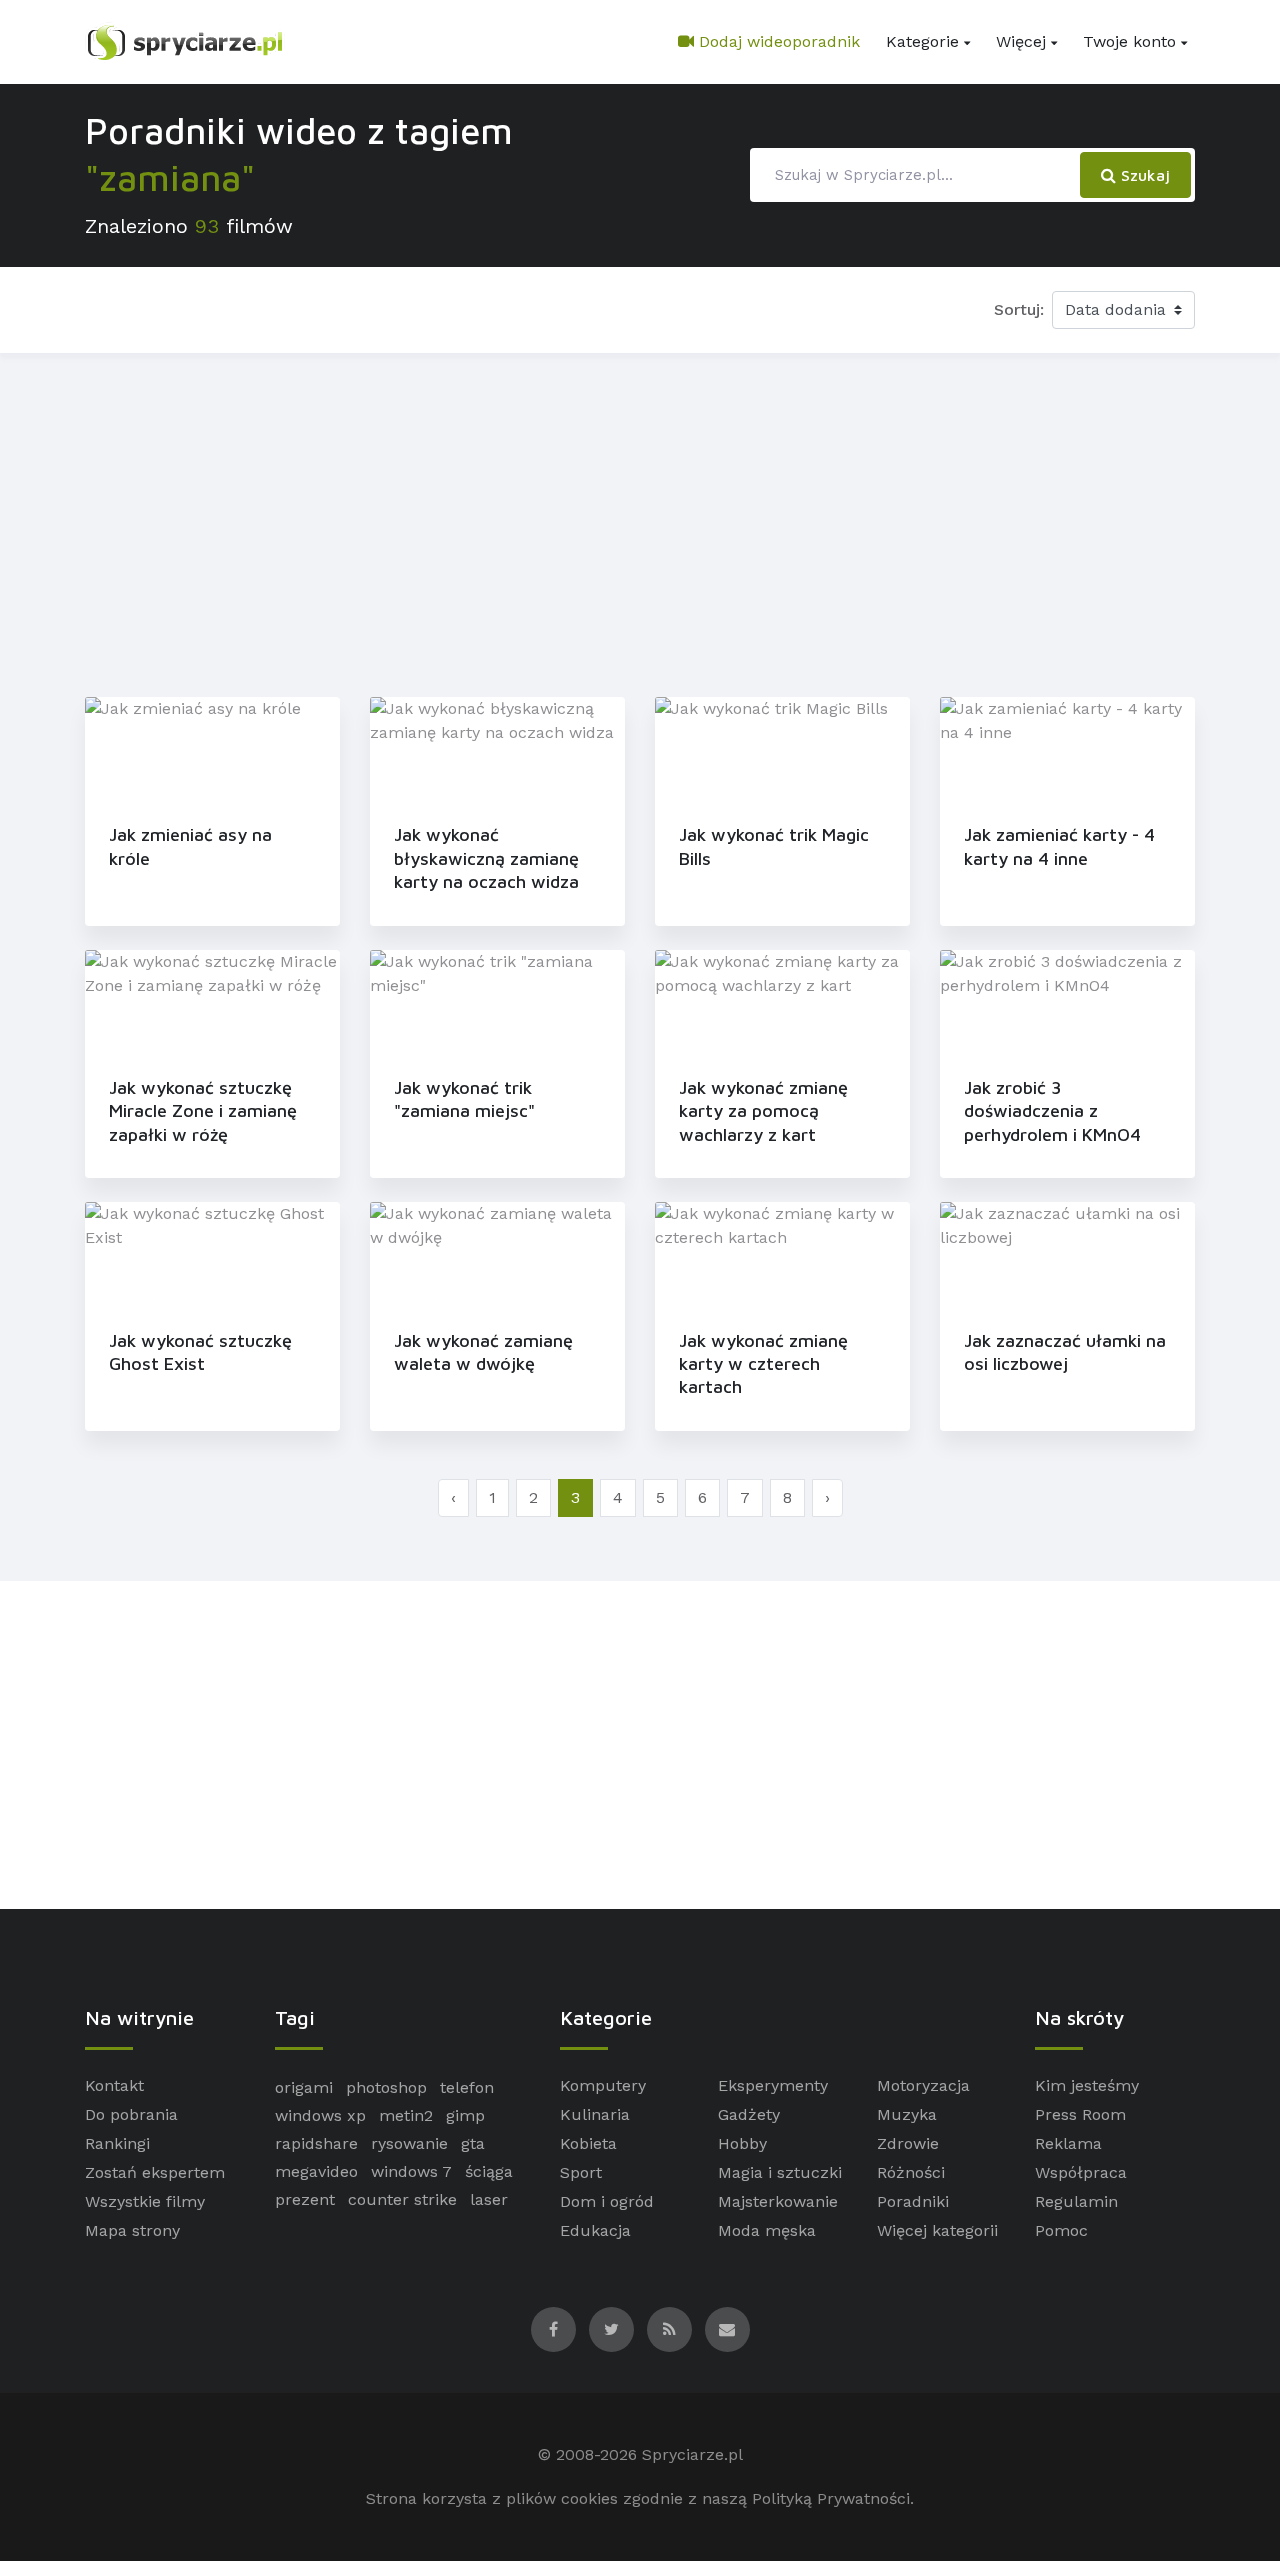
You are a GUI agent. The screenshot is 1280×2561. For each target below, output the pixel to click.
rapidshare (316, 2143)
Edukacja (595, 2230)
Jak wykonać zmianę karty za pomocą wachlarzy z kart (763, 1111)
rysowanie (409, 2143)
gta (473, 2143)
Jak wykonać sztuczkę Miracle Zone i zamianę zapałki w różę (203, 1111)
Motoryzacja (923, 2085)
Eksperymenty (773, 2085)
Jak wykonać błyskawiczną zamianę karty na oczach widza (486, 858)
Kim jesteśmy (1087, 2085)
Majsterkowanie (778, 2201)
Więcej (1021, 41)
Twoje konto (1129, 41)
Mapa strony (132, 2230)
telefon (467, 2087)
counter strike (402, 2199)
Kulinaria (595, 2114)
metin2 (406, 2115)
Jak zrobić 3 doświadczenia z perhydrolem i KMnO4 (1052, 1111)
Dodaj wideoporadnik (777, 41)
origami (304, 2087)
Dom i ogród (607, 2201)
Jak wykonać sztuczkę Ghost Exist (200, 1352)
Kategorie (922, 41)
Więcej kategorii (937, 2230)
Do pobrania (131, 2114)
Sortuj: (1019, 309)
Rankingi (117, 2143)
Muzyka (907, 2114)
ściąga (489, 2171)
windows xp (320, 2115)
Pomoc (1061, 2230)
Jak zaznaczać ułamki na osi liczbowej (1065, 1352)
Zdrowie (908, 2143)
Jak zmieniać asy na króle (190, 846)
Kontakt (114, 2085)
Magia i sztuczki (780, 2172)
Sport (581, 2172)
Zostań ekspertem (155, 2172)
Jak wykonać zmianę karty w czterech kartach (763, 1364)
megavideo (316, 2171)
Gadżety (749, 2114)
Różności (911, 2172)
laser (489, 2199)
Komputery (603, 2085)
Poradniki (913, 2201)
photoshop (386, 2087)
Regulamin (1076, 2201)
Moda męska (767, 2230)
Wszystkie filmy (145, 2201)
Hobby (742, 2143)
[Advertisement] (640, 521)
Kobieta (588, 2143)
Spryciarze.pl (692, 2454)
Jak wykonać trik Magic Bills (774, 846)
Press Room (1080, 2114)
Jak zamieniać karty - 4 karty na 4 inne (1059, 846)
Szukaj (1143, 175)
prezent (305, 2199)
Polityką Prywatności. (833, 2498)
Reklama (1068, 2143)
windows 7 (411, 2171)
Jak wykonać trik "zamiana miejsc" (464, 1099)
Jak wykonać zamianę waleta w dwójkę (483, 1352)
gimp (465, 2115)
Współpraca (1081, 2172)
